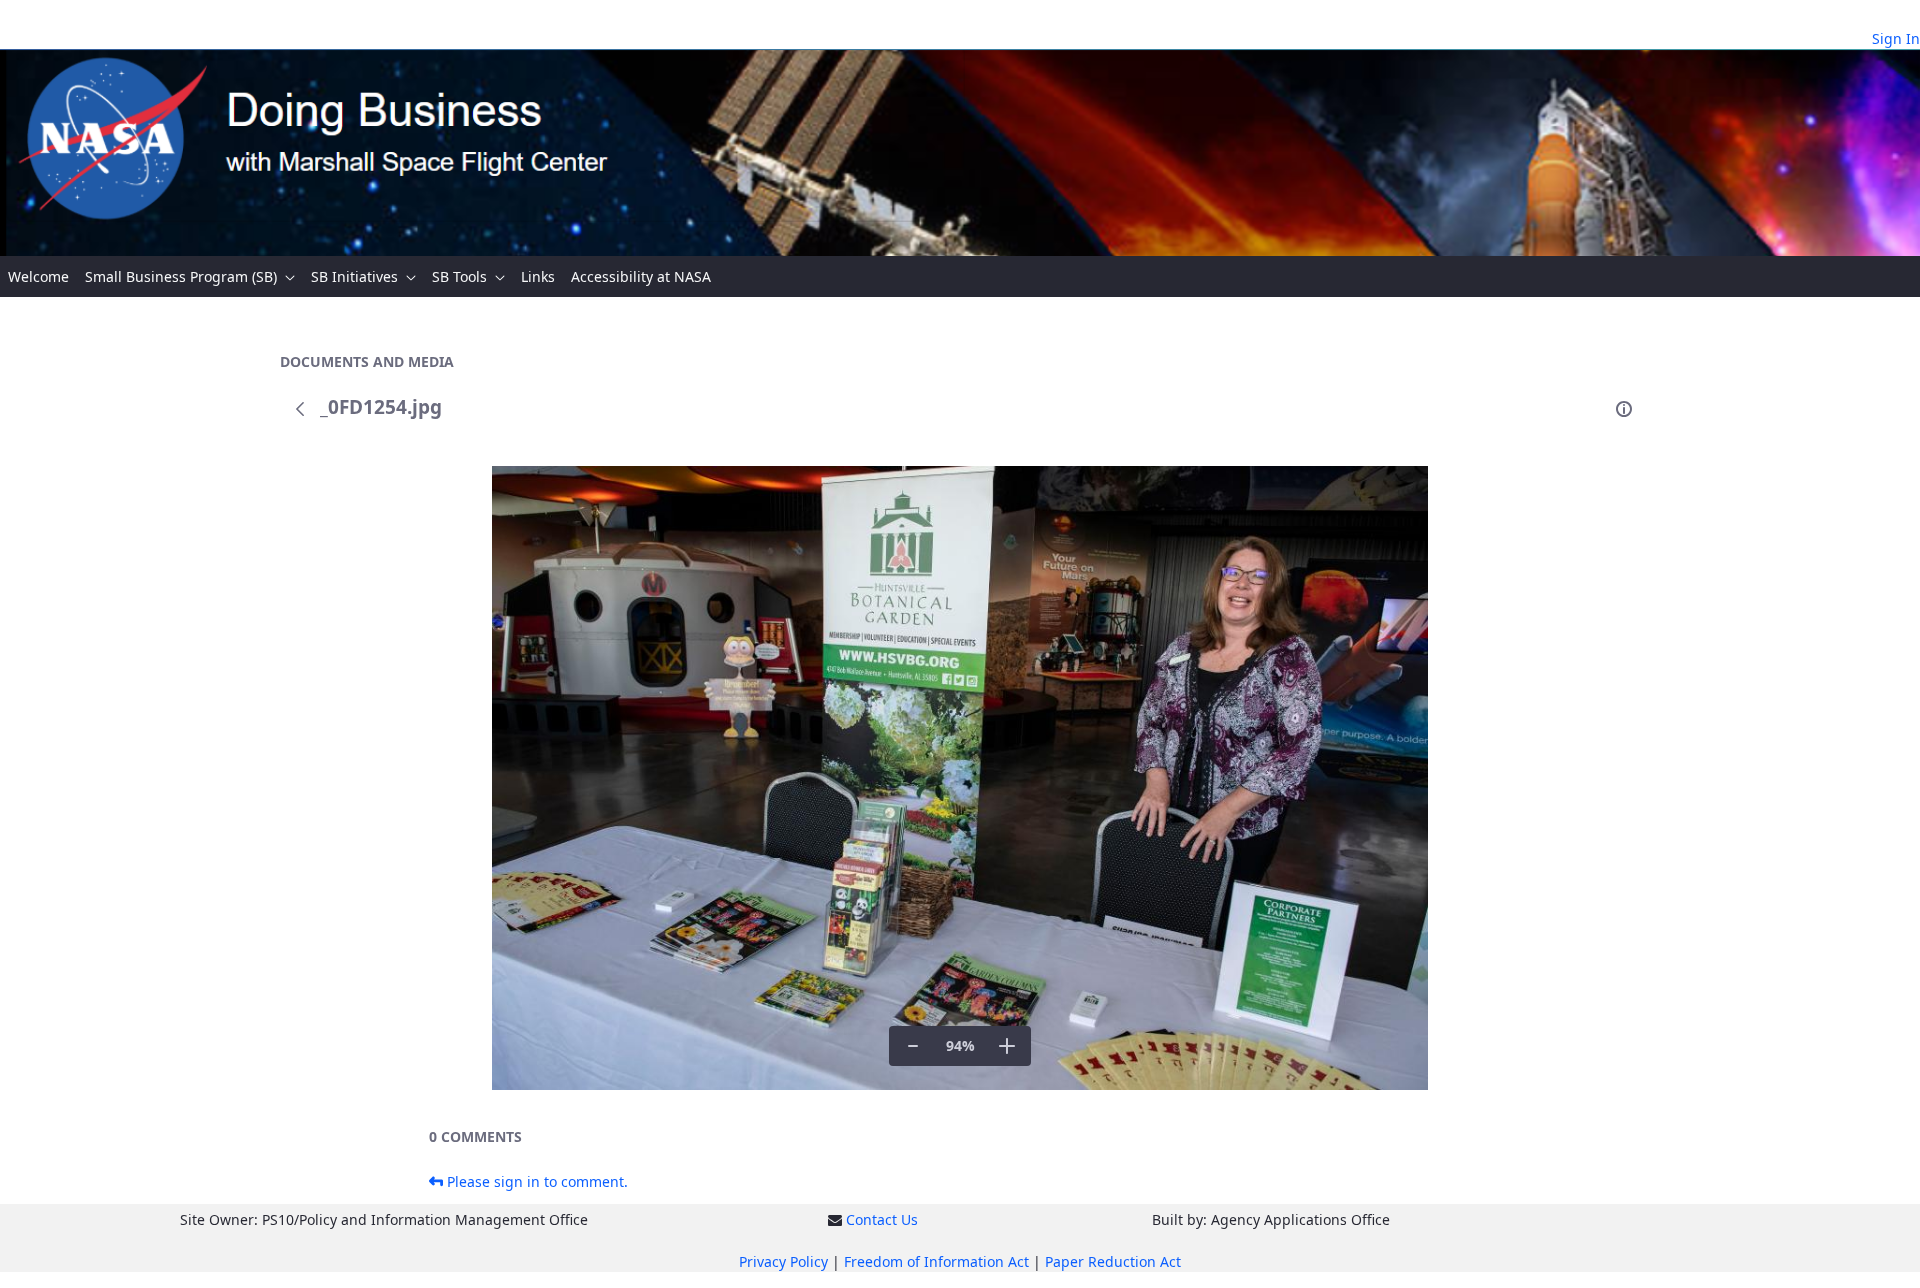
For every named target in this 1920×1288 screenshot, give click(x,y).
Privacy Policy (783, 1261)
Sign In (1896, 38)
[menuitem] (38, 276)
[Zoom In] (1007, 1046)
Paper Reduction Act (1113, 1261)
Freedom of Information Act (936, 1261)
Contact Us (882, 1219)
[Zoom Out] (913, 1046)
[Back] (300, 409)
